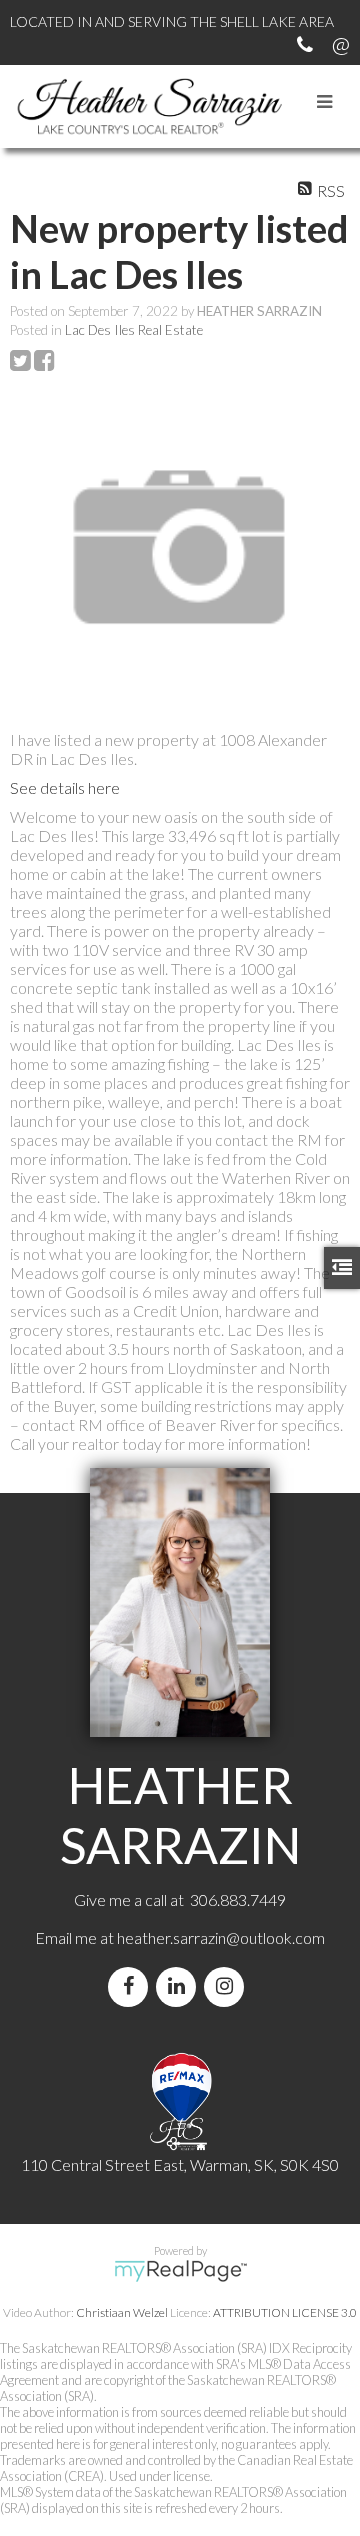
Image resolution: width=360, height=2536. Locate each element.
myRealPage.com (180, 2271)
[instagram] (228, 1986)
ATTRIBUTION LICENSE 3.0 (285, 2312)
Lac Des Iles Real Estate (134, 330)
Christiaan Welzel (122, 2312)
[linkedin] (180, 1986)
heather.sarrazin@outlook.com (221, 1937)
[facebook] (132, 1986)
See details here (65, 787)
